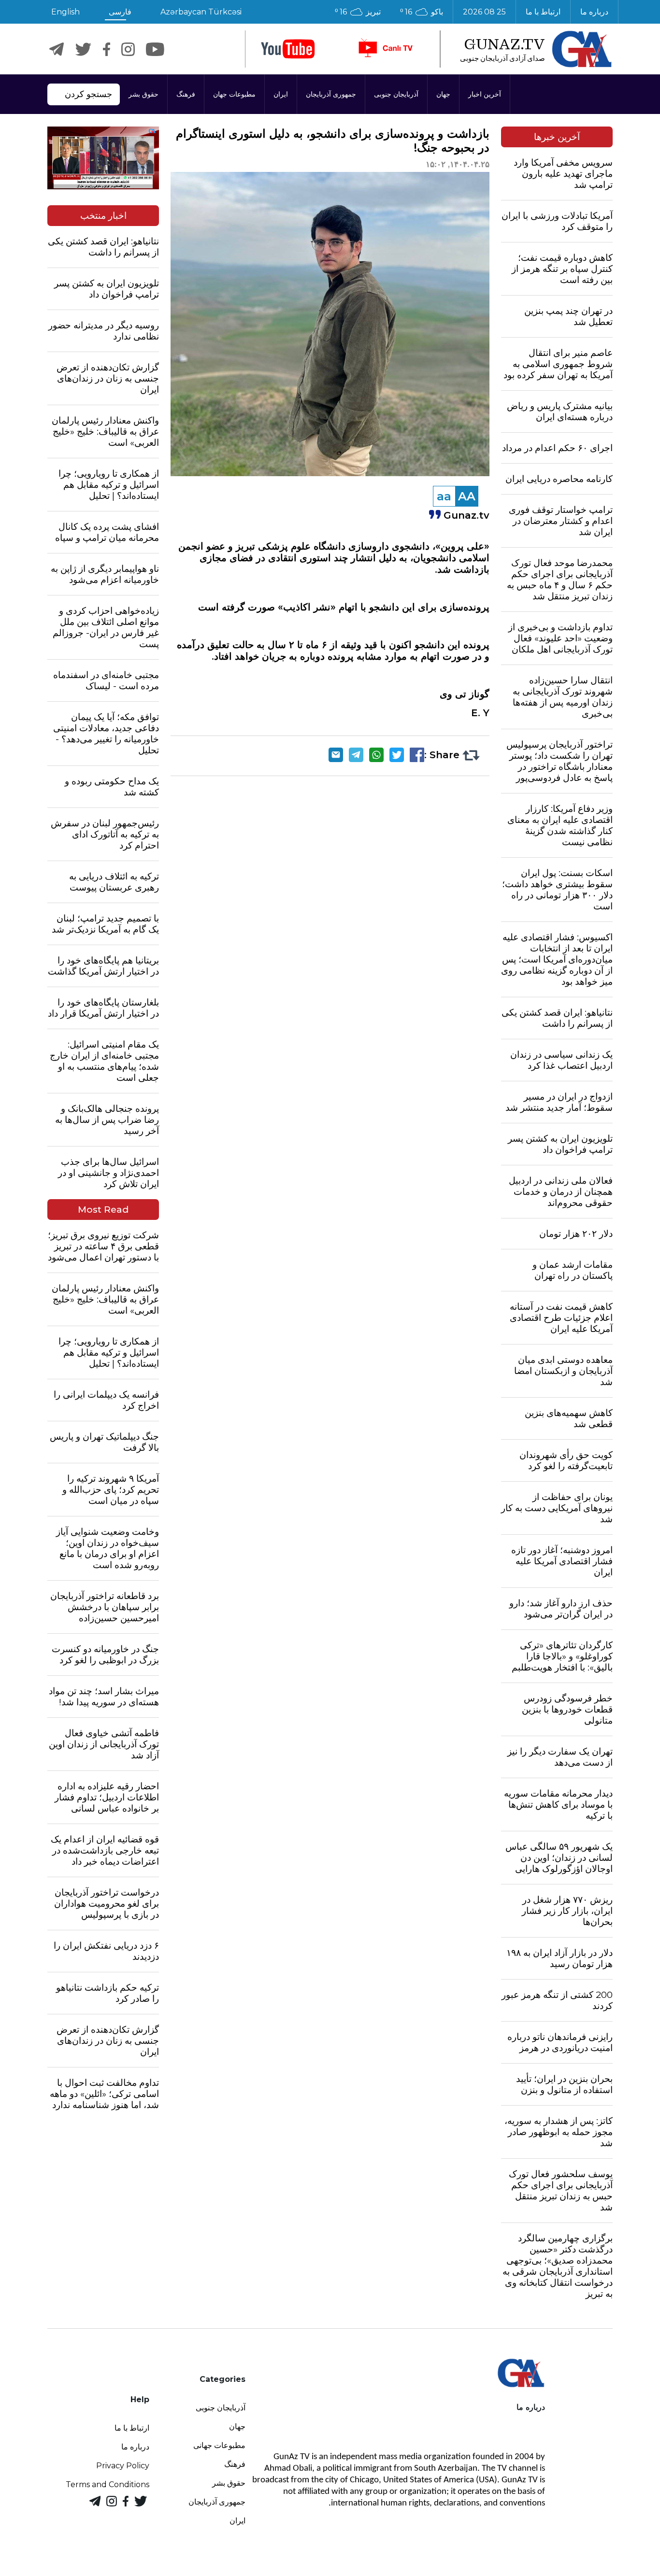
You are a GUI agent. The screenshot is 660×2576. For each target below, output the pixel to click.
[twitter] (83, 49)
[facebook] (107, 49)
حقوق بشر (143, 94)
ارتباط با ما (543, 12)
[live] (385, 49)
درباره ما (594, 12)
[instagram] (128, 49)
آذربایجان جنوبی (396, 94)
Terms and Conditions (108, 2484)
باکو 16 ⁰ (422, 12)
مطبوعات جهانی (219, 2445)
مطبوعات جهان (234, 94)
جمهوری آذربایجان (331, 94)
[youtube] (288, 49)
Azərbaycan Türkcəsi (201, 12)
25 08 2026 (484, 12)
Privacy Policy (123, 2466)
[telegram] (57, 49)
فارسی (120, 12)
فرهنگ (186, 94)
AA (467, 496)
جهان (443, 94)
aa (444, 496)
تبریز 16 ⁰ (358, 12)
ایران (281, 94)
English (65, 12)
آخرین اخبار (485, 94)
